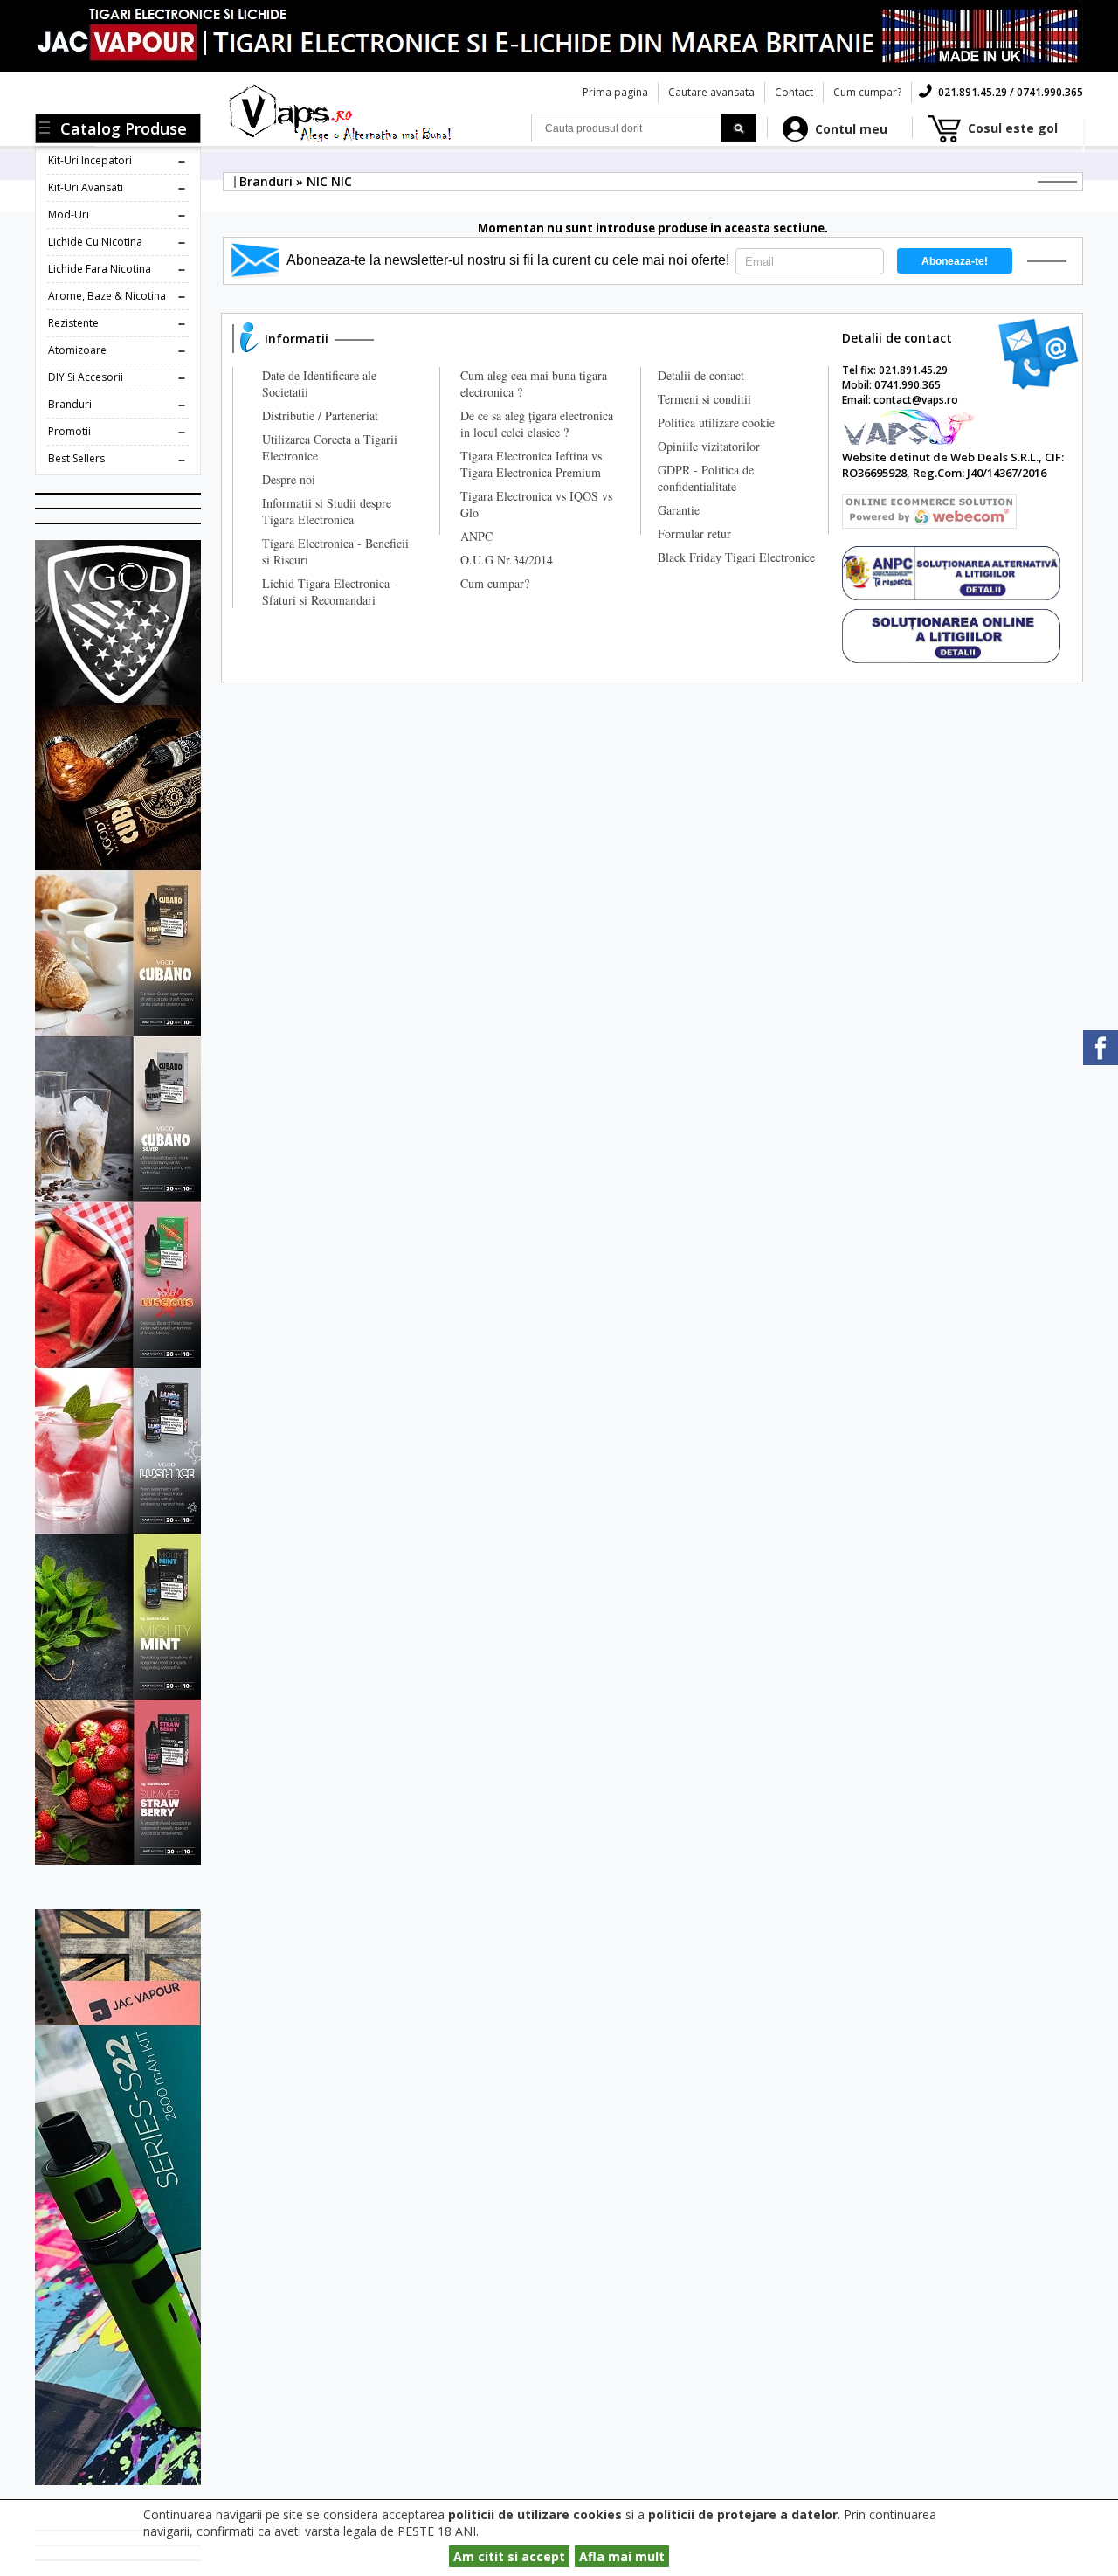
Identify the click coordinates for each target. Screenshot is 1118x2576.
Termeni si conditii (704, 399)
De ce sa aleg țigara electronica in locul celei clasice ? (537, 424)
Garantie (679, 510)
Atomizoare (77, 350)
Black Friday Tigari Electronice (736, 557)
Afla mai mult (622, 2556)
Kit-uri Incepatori (90, 160)
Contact (794, 92)
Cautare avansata (711, 92)
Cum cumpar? (867, 92)
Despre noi (289, 479)
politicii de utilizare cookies (535, 2514)
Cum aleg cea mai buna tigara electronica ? (534, 384)
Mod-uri (69, 215)
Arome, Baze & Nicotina (107, 296)
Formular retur (694, 533)
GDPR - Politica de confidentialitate (706, 478)
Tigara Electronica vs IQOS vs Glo (536, 504)
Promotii (69, 431)
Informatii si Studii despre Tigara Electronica (327, 511)
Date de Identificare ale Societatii (319, 384)
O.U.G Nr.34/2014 (507, 560)
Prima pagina (615, 92)
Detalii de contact (701, 375)
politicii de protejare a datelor (743, 2514)
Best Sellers (76, 458)
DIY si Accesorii (86, 377)
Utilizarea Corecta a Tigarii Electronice (330, 447)
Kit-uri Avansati (86, 187)
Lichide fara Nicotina (100, 269)
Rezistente (73, 323)
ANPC (476, 536)
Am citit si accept (509, 2556)
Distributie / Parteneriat (320, 415)
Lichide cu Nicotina (95, 242)
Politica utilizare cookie (716, 422)
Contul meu (851, 129)
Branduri (70, 404)
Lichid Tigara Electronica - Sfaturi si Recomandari (330, 592)
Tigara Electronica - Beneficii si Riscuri (335, 551)
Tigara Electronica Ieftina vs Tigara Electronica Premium (531, 464)
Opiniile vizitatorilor (709, 446)
